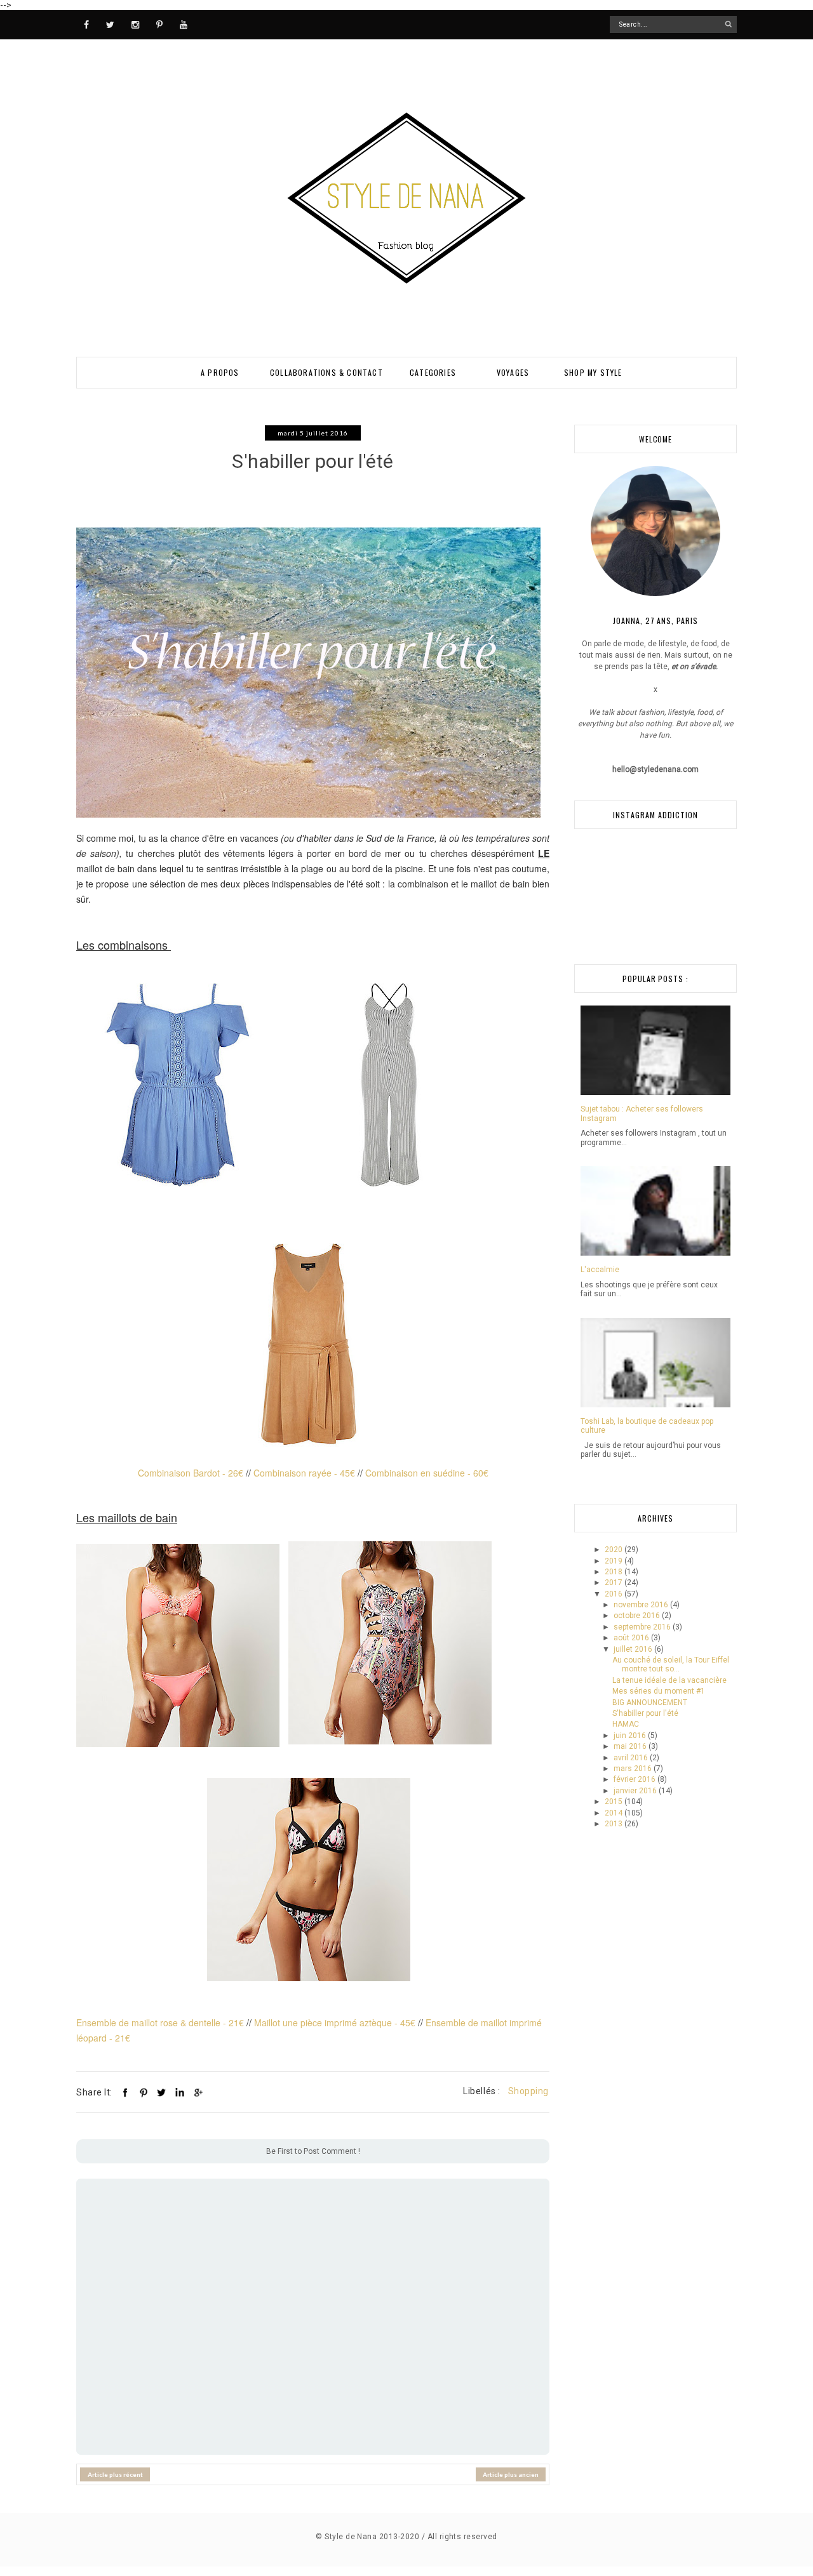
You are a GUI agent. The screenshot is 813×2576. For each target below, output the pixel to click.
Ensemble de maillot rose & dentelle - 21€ (160, 2022)
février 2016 (635, 1779)
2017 (615, 1583)
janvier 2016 (636, 1791)
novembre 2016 (642, 1605)
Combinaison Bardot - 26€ (191, 1473)
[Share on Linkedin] (180, 2092)
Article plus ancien (511, 2474)
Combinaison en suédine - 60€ (427, 1473)
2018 (615, 1572)
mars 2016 (634, 1769)
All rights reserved (462, 2537)
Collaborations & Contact (326, 372)
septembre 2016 (643, 1627)
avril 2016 (632, 1758)
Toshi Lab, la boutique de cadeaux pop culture (647, 1426)
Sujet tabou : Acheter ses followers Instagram (642, 1113)
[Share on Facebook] (125, 2092)
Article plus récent (115, 2474)
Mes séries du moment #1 (659, 1691)
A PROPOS (220, 372)
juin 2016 (631, 1736)
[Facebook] (86, 24)
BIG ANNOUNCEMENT (650, 1703)
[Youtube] (184, 24)
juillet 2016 (634, 1649)
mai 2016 (631, 1746)
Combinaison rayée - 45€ (304, 1473)
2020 (615, 1550)
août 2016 (632, 1638)
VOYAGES (513, 372)
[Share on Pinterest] (144, 2092)
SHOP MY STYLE (593, 372)
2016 (615, 1594)
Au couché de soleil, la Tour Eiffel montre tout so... (671, 1664)
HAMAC (626, 1724)
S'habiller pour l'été (645, 1713)
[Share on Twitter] (161, 2092)
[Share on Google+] (198, 2092)
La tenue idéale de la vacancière (669, 1680)
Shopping (528, 2091)
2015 (615, 1802)
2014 (615, 1813)
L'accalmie (600, 1270)
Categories (433, 372)
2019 (615, 1561)
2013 (615, 1824)
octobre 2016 (638, 1616)
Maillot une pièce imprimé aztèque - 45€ (335, 2022)
